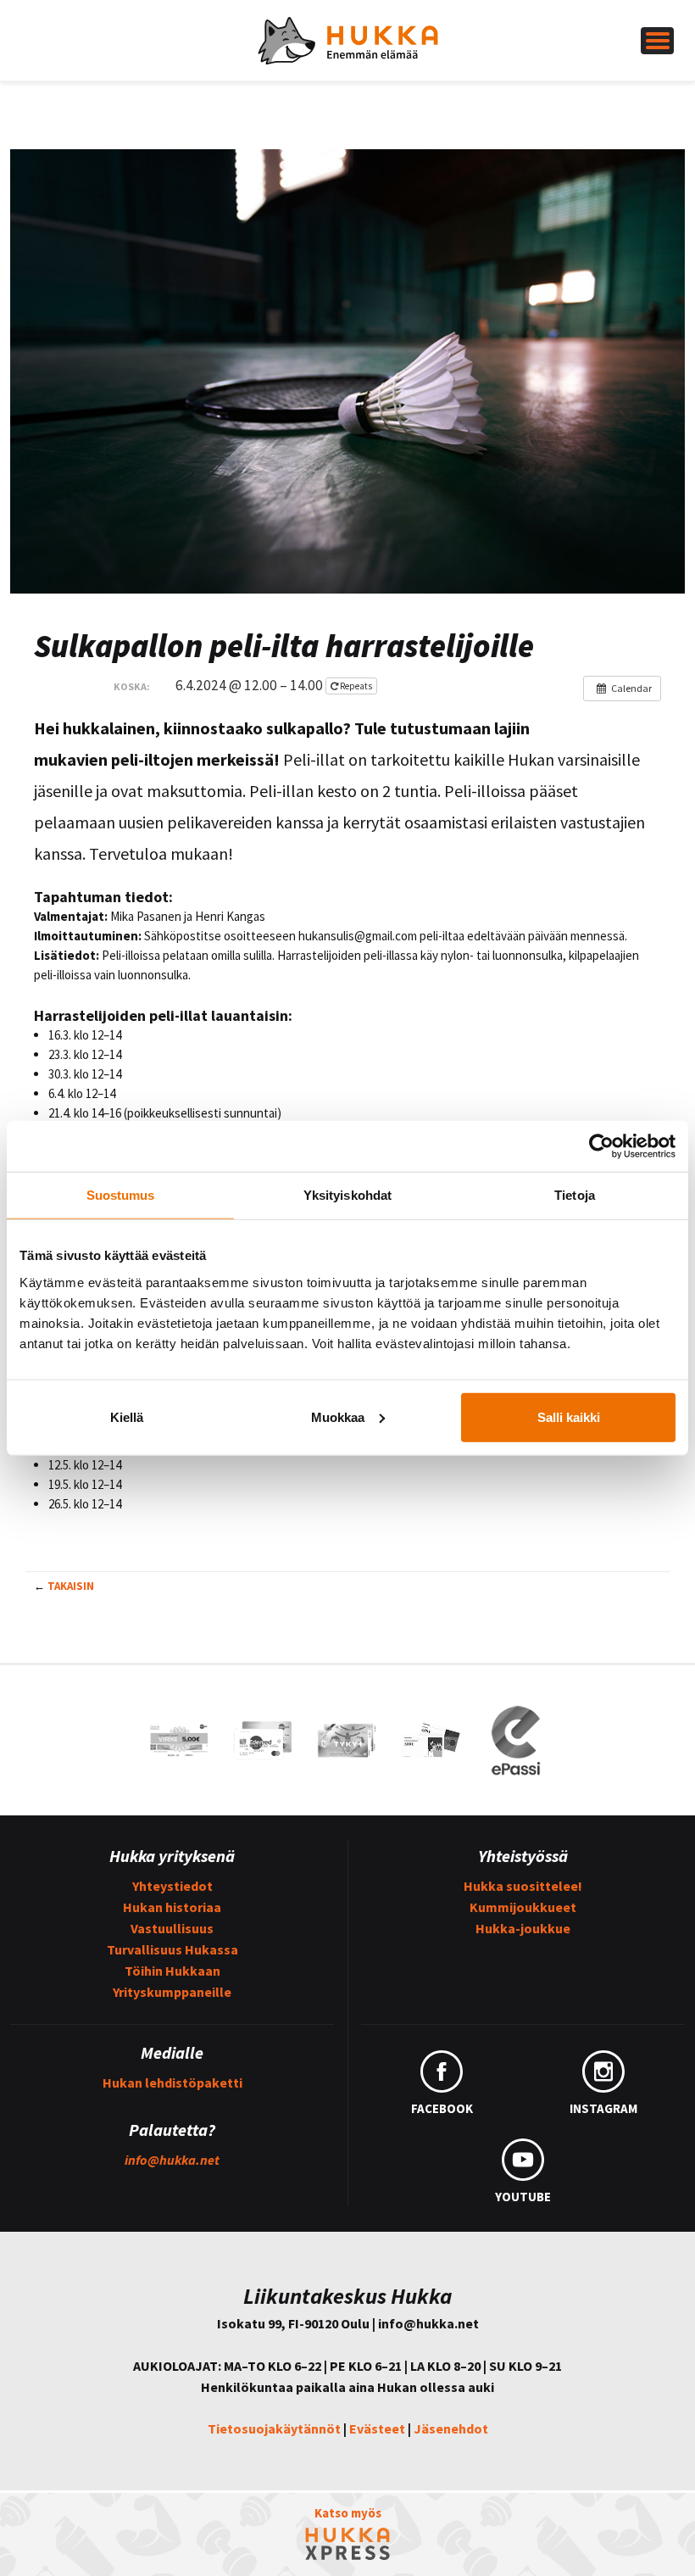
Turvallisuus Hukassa (172, 1949)
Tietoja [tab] (575, 1195)
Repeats (356, 686)
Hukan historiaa (172, 1907)
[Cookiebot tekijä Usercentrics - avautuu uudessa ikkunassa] (601, 1146)
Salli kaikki (569, 1416)
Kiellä (127, 1416)
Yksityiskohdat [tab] (347, 1195)
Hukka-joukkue (523, 1928)
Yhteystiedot (172, 1886)
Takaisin (71, 1586)
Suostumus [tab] (121, 1195)
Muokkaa (338, 1416)
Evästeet (377, 2428)
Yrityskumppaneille (172, 1992)
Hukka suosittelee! (523, 1886)
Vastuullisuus (172, 1928)
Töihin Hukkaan (172, 1971)
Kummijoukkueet (523, 1907)
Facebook (442, 2108)
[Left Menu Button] (657, 41)
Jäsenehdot (451, 2428)
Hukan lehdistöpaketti (172, 2083)
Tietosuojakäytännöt (274, 2428)
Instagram (603, 2108)
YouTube (523, 2197)
